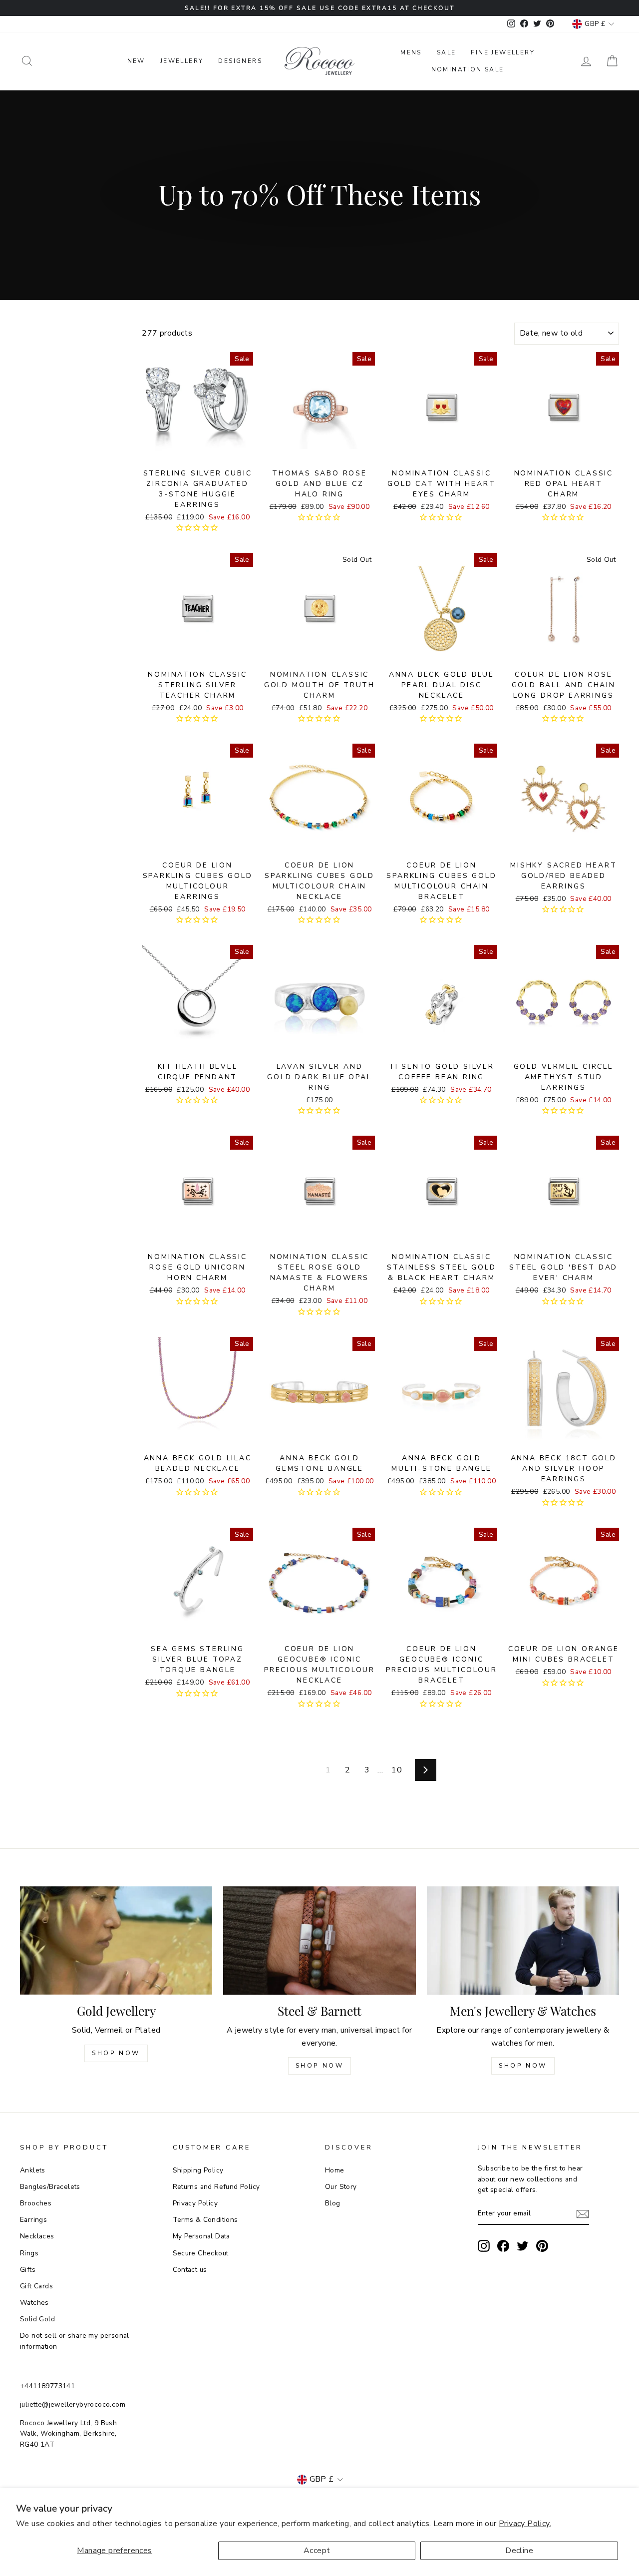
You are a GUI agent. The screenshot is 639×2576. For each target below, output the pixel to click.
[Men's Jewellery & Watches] (523, 1940)
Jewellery (182, 61)
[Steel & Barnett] (319, 1940)
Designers (240, 61)
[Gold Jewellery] (116, 1940)
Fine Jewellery (503, 52)
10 (397, 1770)
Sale (447, 52)
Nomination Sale (468, 69)
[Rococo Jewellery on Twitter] (523, 2246)
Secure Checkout (201, 2253)
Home (335, 2170)
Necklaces (37, 2236)
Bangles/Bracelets (50, 2187)
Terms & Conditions (205, 2220)
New (136, 61)
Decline (519, 2551)
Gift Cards (36, 2286)
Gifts (28, 2270)
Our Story (341, 2187)
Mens (411, 52)
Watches (34, 2303)
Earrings (33, 2220)
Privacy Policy (195, 2203)
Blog (333, 2203)
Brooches (36, 2203)
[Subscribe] (583, 2214)
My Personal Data (201, 2236)
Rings (29, 2253)
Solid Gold (37, 2319)
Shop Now (116, 2053)
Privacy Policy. (525, 2524)
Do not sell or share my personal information (75, 2341)
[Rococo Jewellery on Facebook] (503, 2246)
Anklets (33, 2170)
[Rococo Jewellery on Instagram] (484, 2246)
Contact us (190, 2270)
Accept (317, 2551)
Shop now (320, 2066)
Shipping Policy (198, 2170)
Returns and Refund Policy (216, 2187)
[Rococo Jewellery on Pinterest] (542, 2246)
